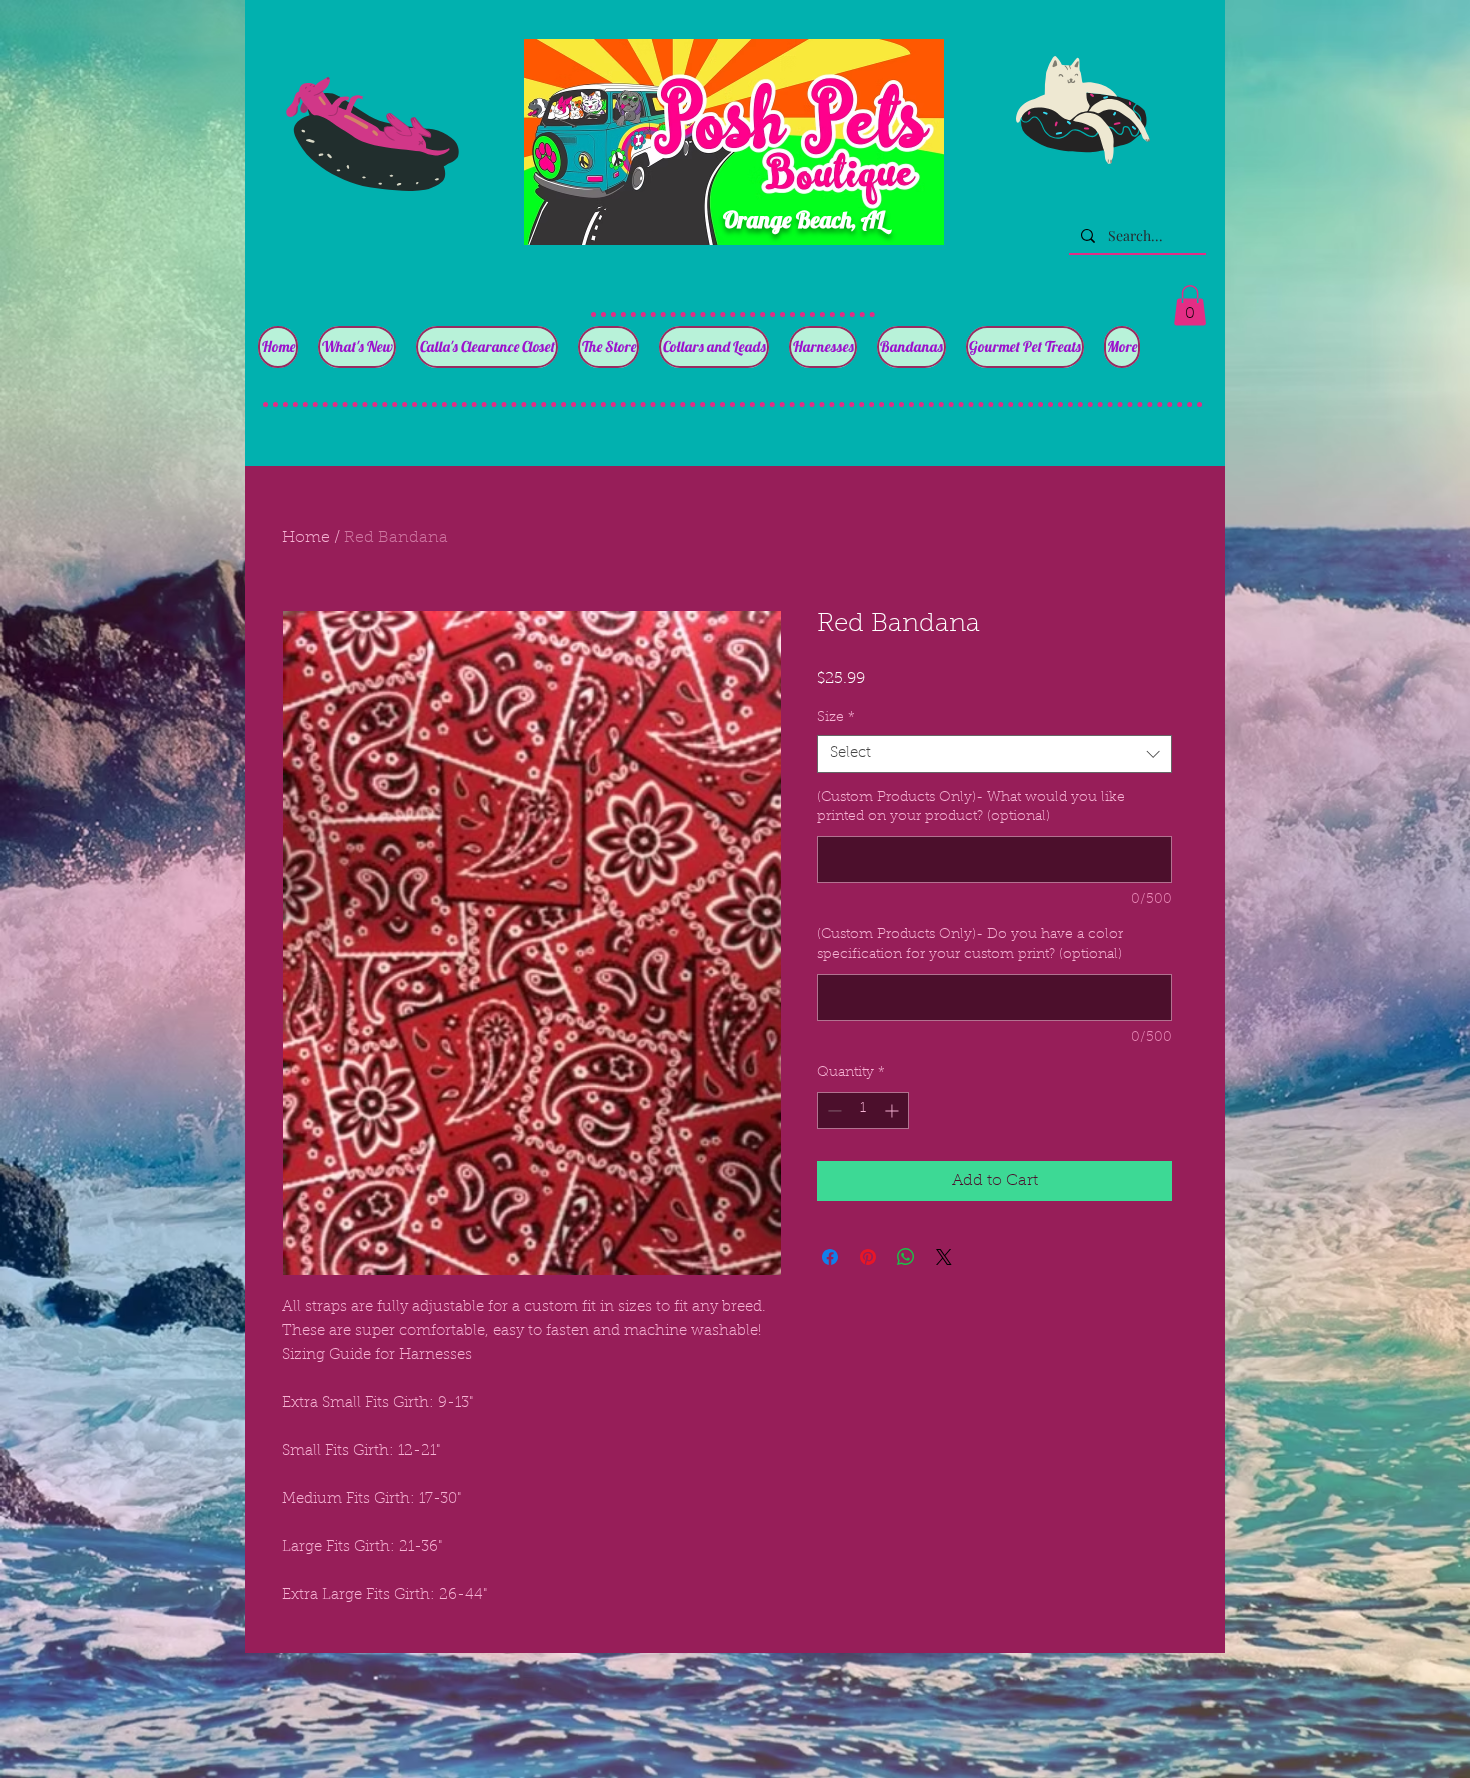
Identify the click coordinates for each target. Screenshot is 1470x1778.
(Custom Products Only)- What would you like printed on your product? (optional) (971, 808)
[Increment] (893, 1110)
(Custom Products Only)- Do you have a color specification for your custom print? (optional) (970, 945)
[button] (1190, 305)
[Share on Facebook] (830, 1257)
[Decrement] (832, 1110)
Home (306, 538)
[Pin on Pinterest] (868, 1257)
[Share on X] (944, 1257)
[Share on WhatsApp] (906, 1257)
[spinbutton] (863, 1110)
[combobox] (994, 754)
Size (836, 718)
